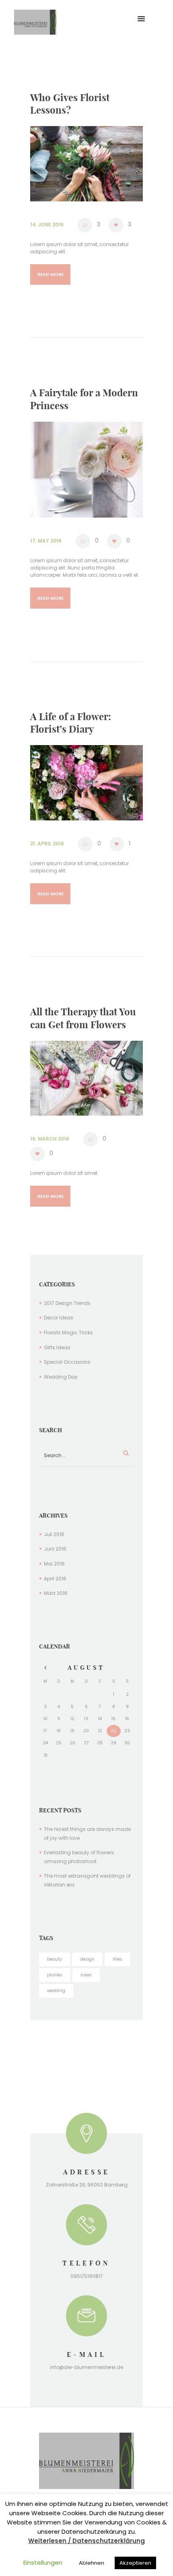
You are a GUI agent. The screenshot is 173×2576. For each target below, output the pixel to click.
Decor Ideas (59, 1318)
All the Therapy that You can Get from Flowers (83, 1018)
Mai (54, 1564)
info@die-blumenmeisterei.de (86, 2367)
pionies (55, 1975)
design (87, 1959)
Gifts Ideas (57, 1347)
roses (86, 1975)
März (56, 1593)
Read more (50, 274)
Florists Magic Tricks (68, 1333)
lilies (117, 1959)
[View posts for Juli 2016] (45, 1668)
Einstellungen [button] (43, 2563)
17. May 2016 (46, 541)
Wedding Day (61, 1377)
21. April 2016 (47, 844)
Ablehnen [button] (92, 2563)
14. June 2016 (47, 225)
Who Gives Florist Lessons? (70, 104)
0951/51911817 (87, 2276)
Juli (54, 1534)
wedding (56, 1991)
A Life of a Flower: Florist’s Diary (71, 723)
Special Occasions (67, 1362)
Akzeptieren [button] (135, 2563)
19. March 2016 (50, 1139)
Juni (55, 1549)
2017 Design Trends (67, 1303)
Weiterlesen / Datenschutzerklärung (86, 2541)
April (55, 1579)
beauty (55, 1959)
